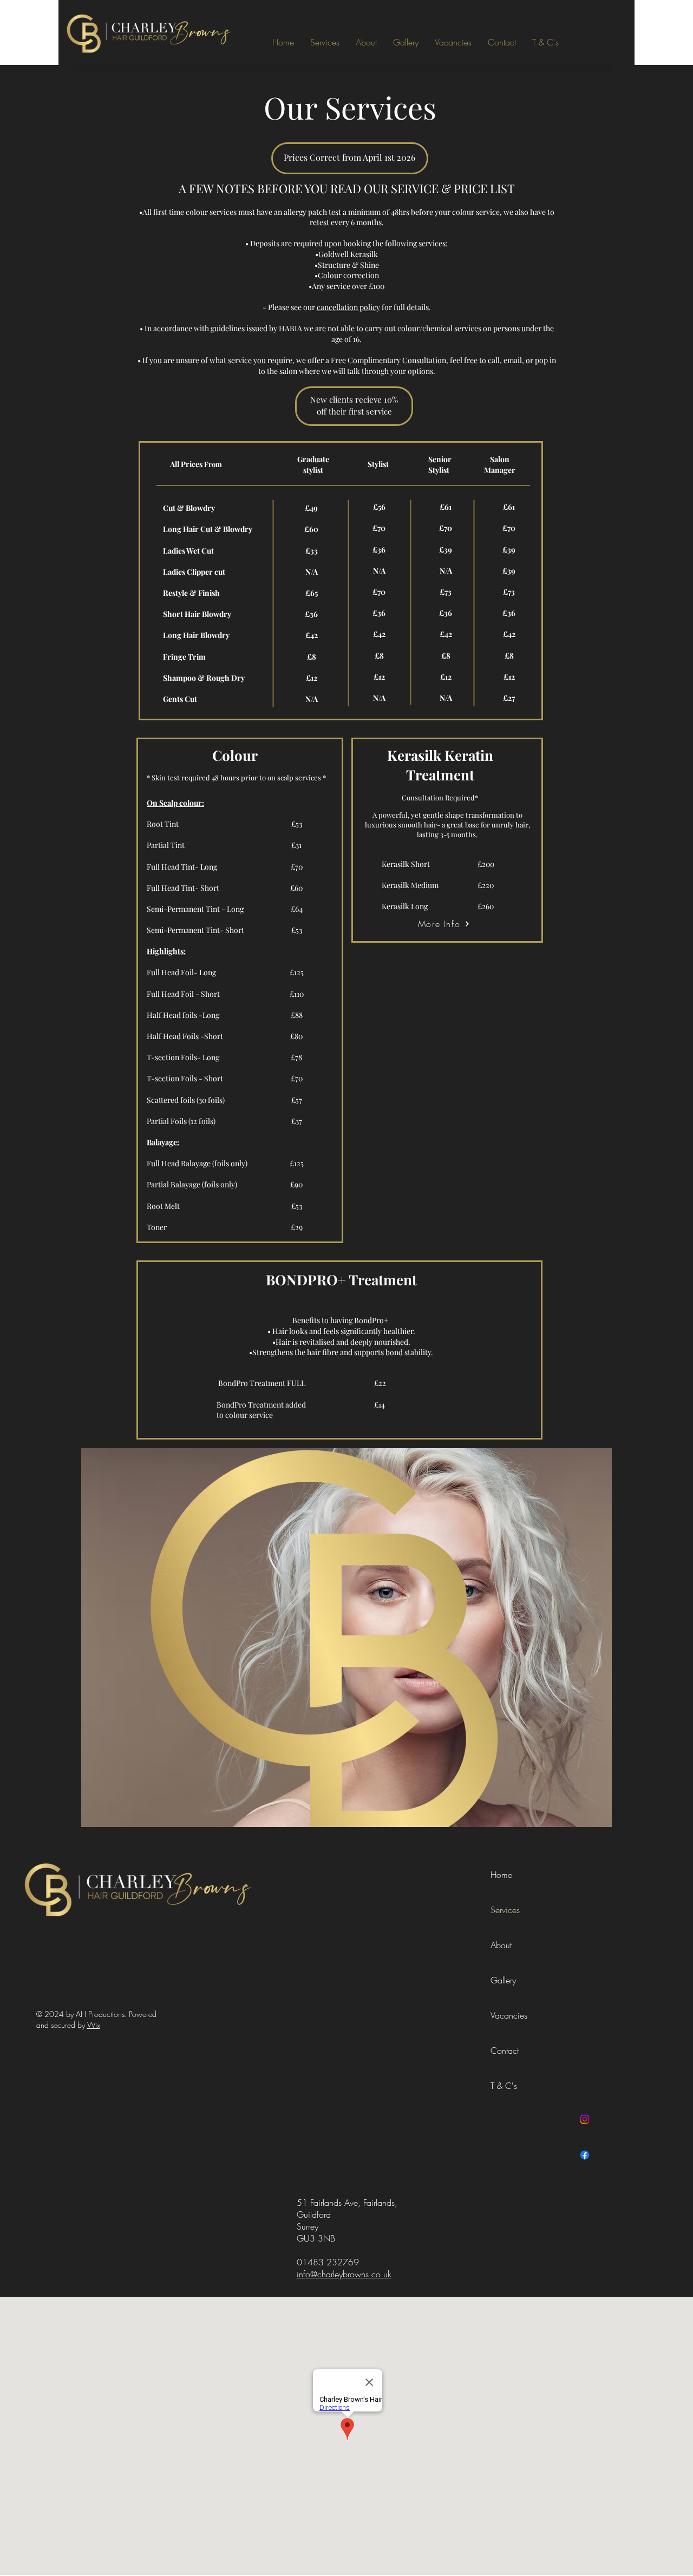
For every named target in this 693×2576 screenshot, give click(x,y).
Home (501, 1875)
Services (505, 1910)
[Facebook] (585, 2155)
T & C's (504, 2086)
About (501, 1945)
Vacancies (509, 2015)
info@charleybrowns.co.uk (344, 2274)
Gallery (503, 1980)
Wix (94, 2025)
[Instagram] (585, 2119)
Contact (505, 2051)
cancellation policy (348, 307)
